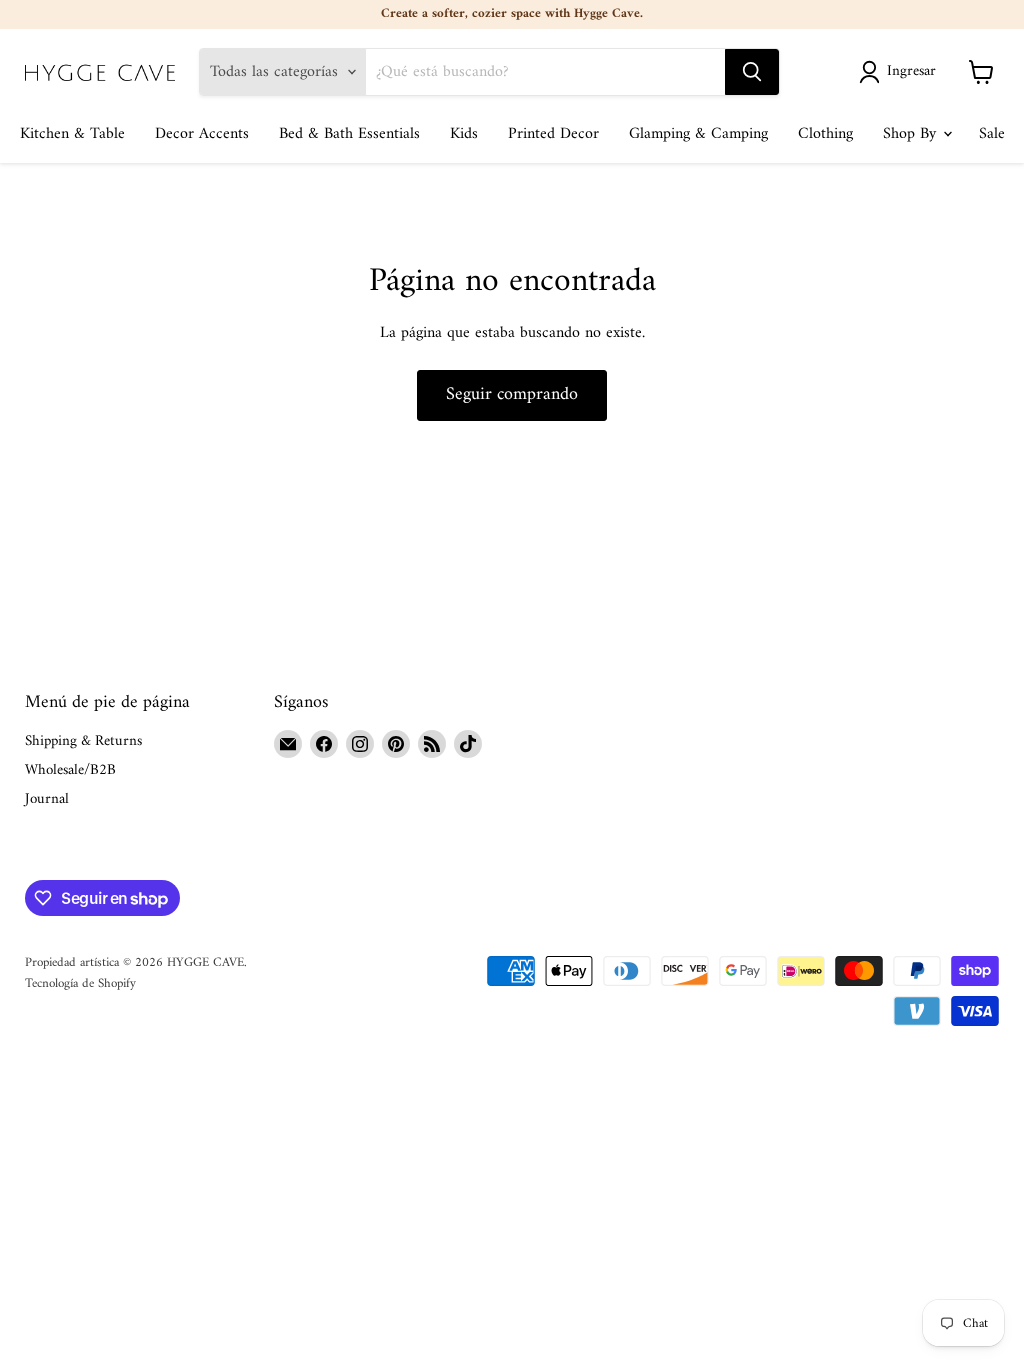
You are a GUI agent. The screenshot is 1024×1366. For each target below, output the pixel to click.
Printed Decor (553, 134)
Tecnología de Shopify (80, 983)
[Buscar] (752, 72)
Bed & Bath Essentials (349, 134)
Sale (992, 134)
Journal (47, 799)
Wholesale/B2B (70, 770)
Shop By (912, 134)
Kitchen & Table (72, 134)
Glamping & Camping (698, 134)
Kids (464, 134)
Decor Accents (202, 134)
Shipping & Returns (83, 741)
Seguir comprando (512, 394)
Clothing (825, 134)
